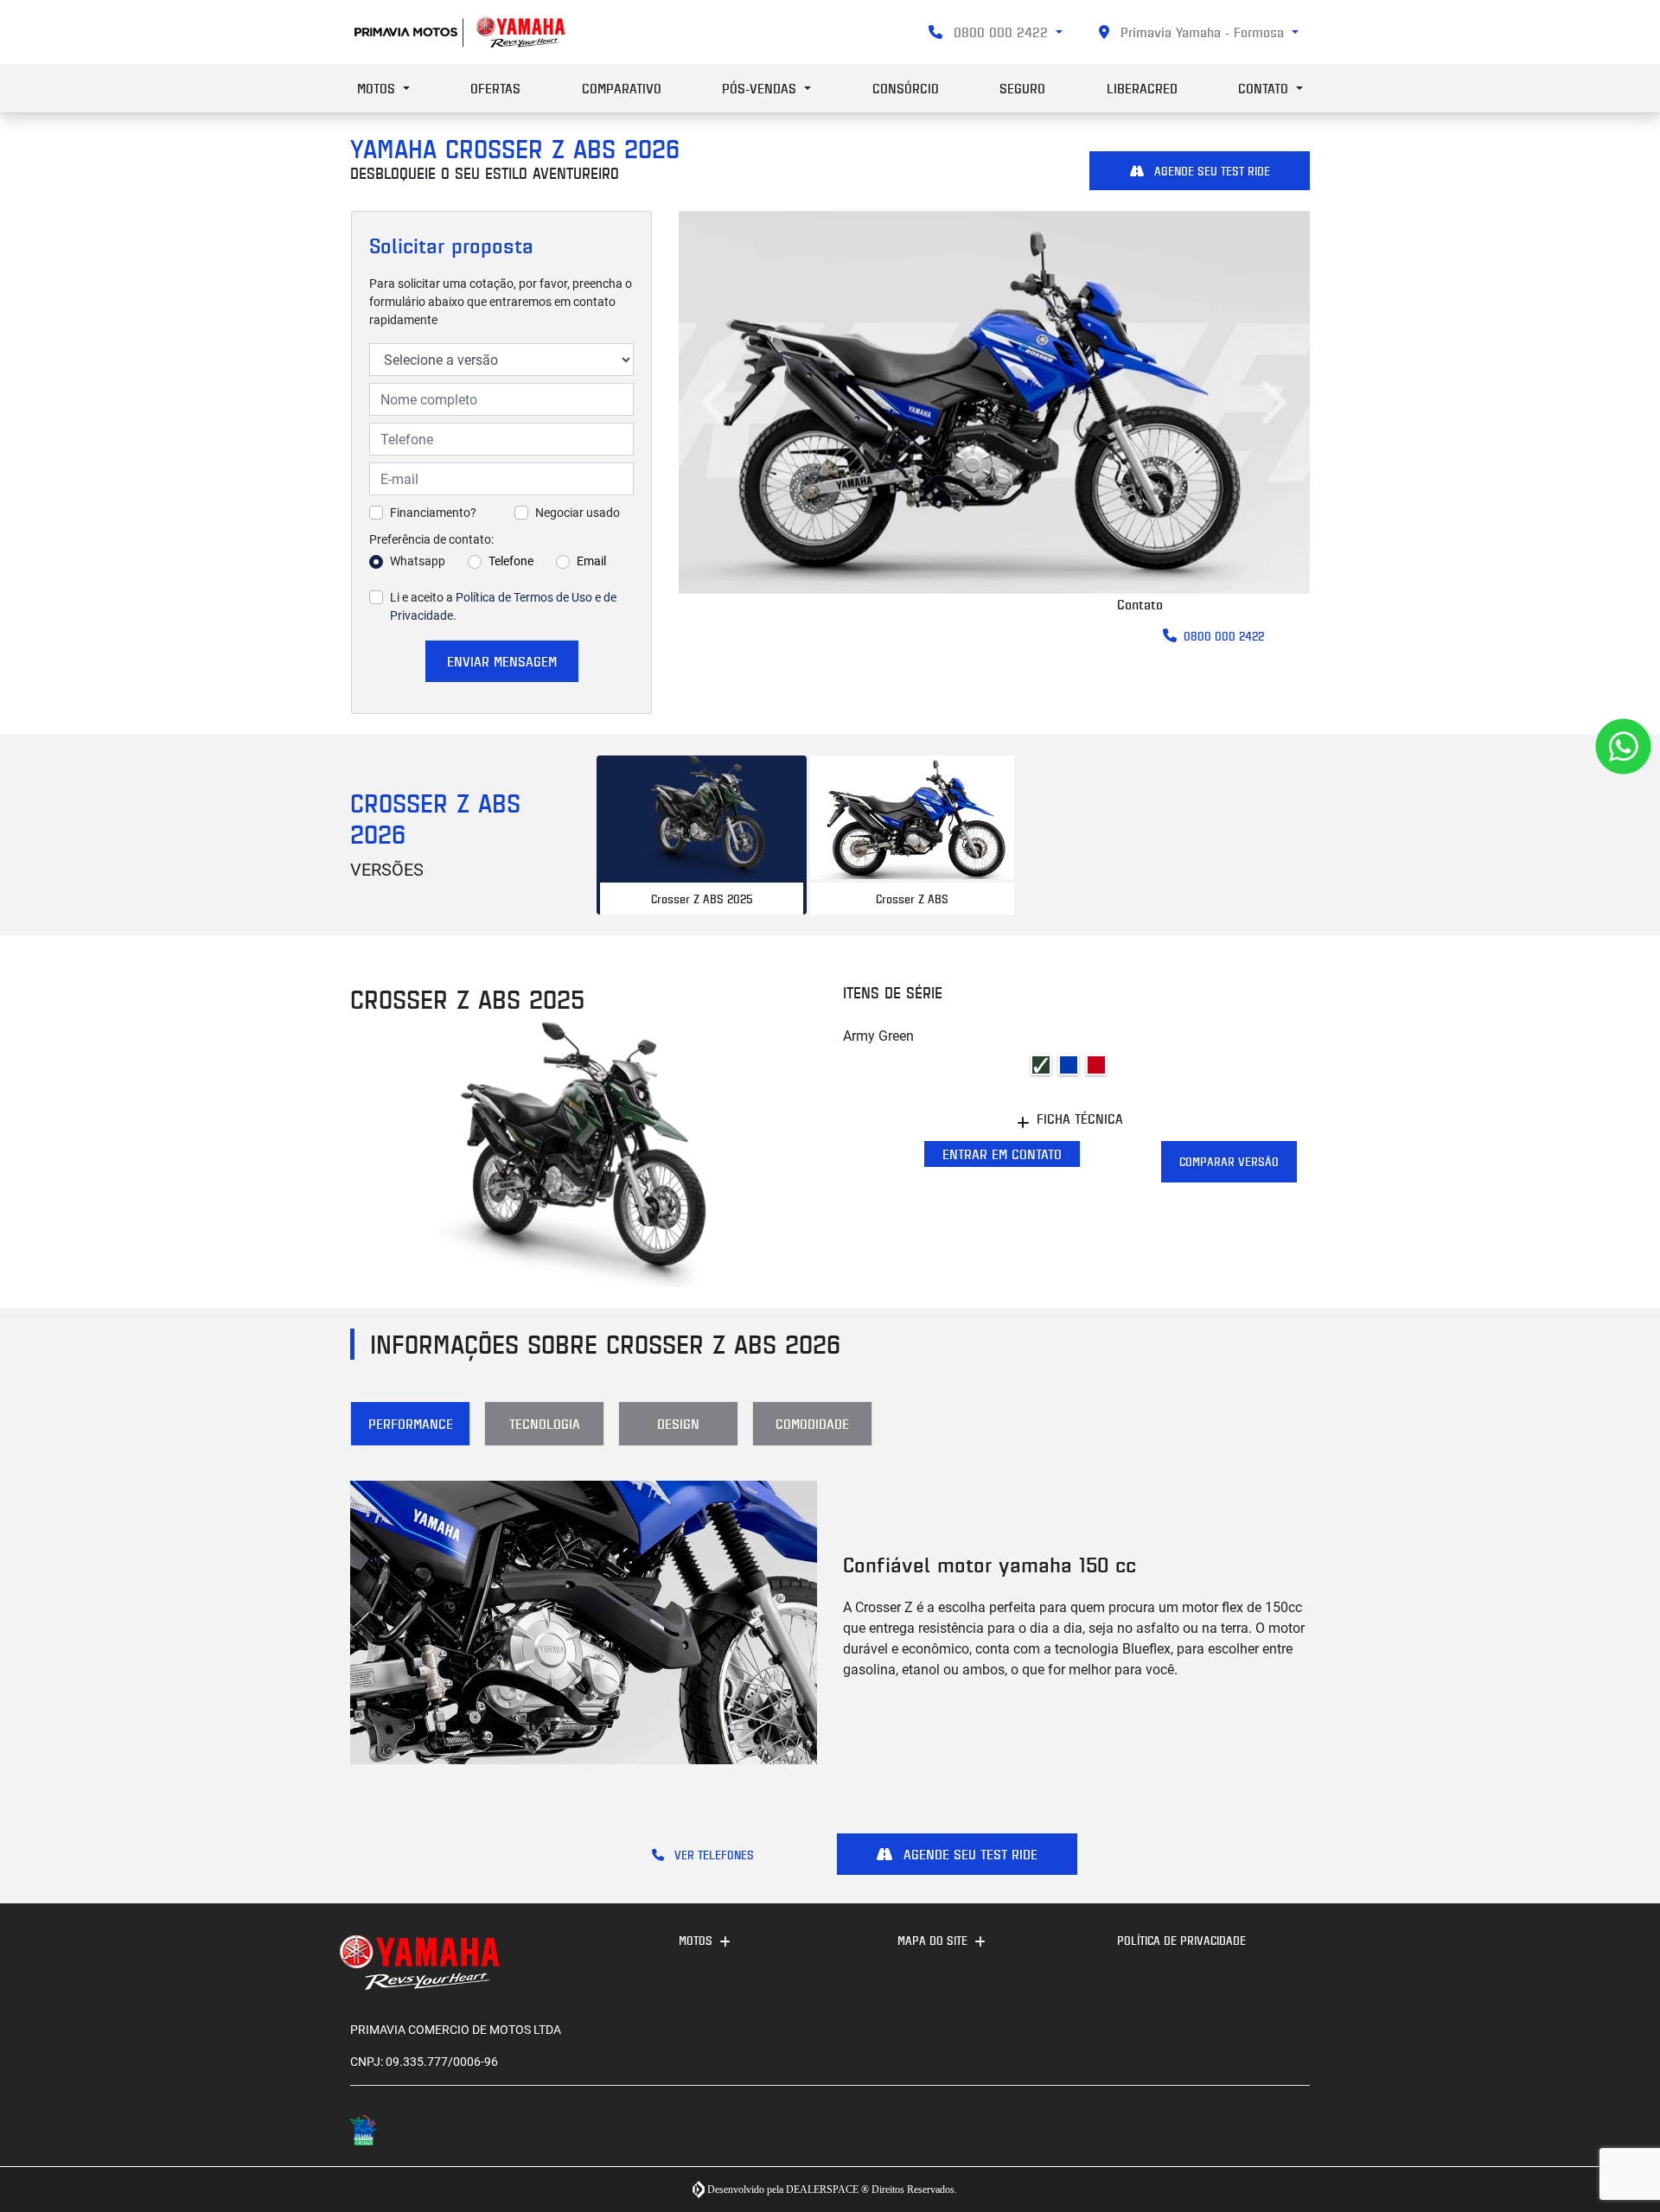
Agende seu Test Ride (1210, 171)
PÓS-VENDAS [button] (761, 88)
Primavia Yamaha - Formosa (1202, 32)
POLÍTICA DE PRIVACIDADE (1181, 1940)
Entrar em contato (1002, 1154)
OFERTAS (495, 88)
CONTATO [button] (1265, 88)
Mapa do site (932, 1940)
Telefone (511, 561)
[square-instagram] (1251, 2133)
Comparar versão (1229, 1161)
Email (591, 561)
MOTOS (696, 1940)
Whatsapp (418, 561)
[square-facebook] (1290, 2133)
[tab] (702, 835)
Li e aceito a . (503, 606)
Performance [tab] (411, 1424)
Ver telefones (712, 1855)
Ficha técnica (1080, 1119)
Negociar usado (578, 513)
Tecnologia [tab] (545, 1424)
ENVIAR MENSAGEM (502, 661)
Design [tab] (678, 1424)
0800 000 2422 (1001, 32)
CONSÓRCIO (906, 88)
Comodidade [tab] (812, 1424)
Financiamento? (433, 513)
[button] (718, 402)
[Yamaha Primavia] (461, 32)
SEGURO (1022, 88)
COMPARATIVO (622, 88)
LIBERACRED (1142, 88)
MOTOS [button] (378, 88)
